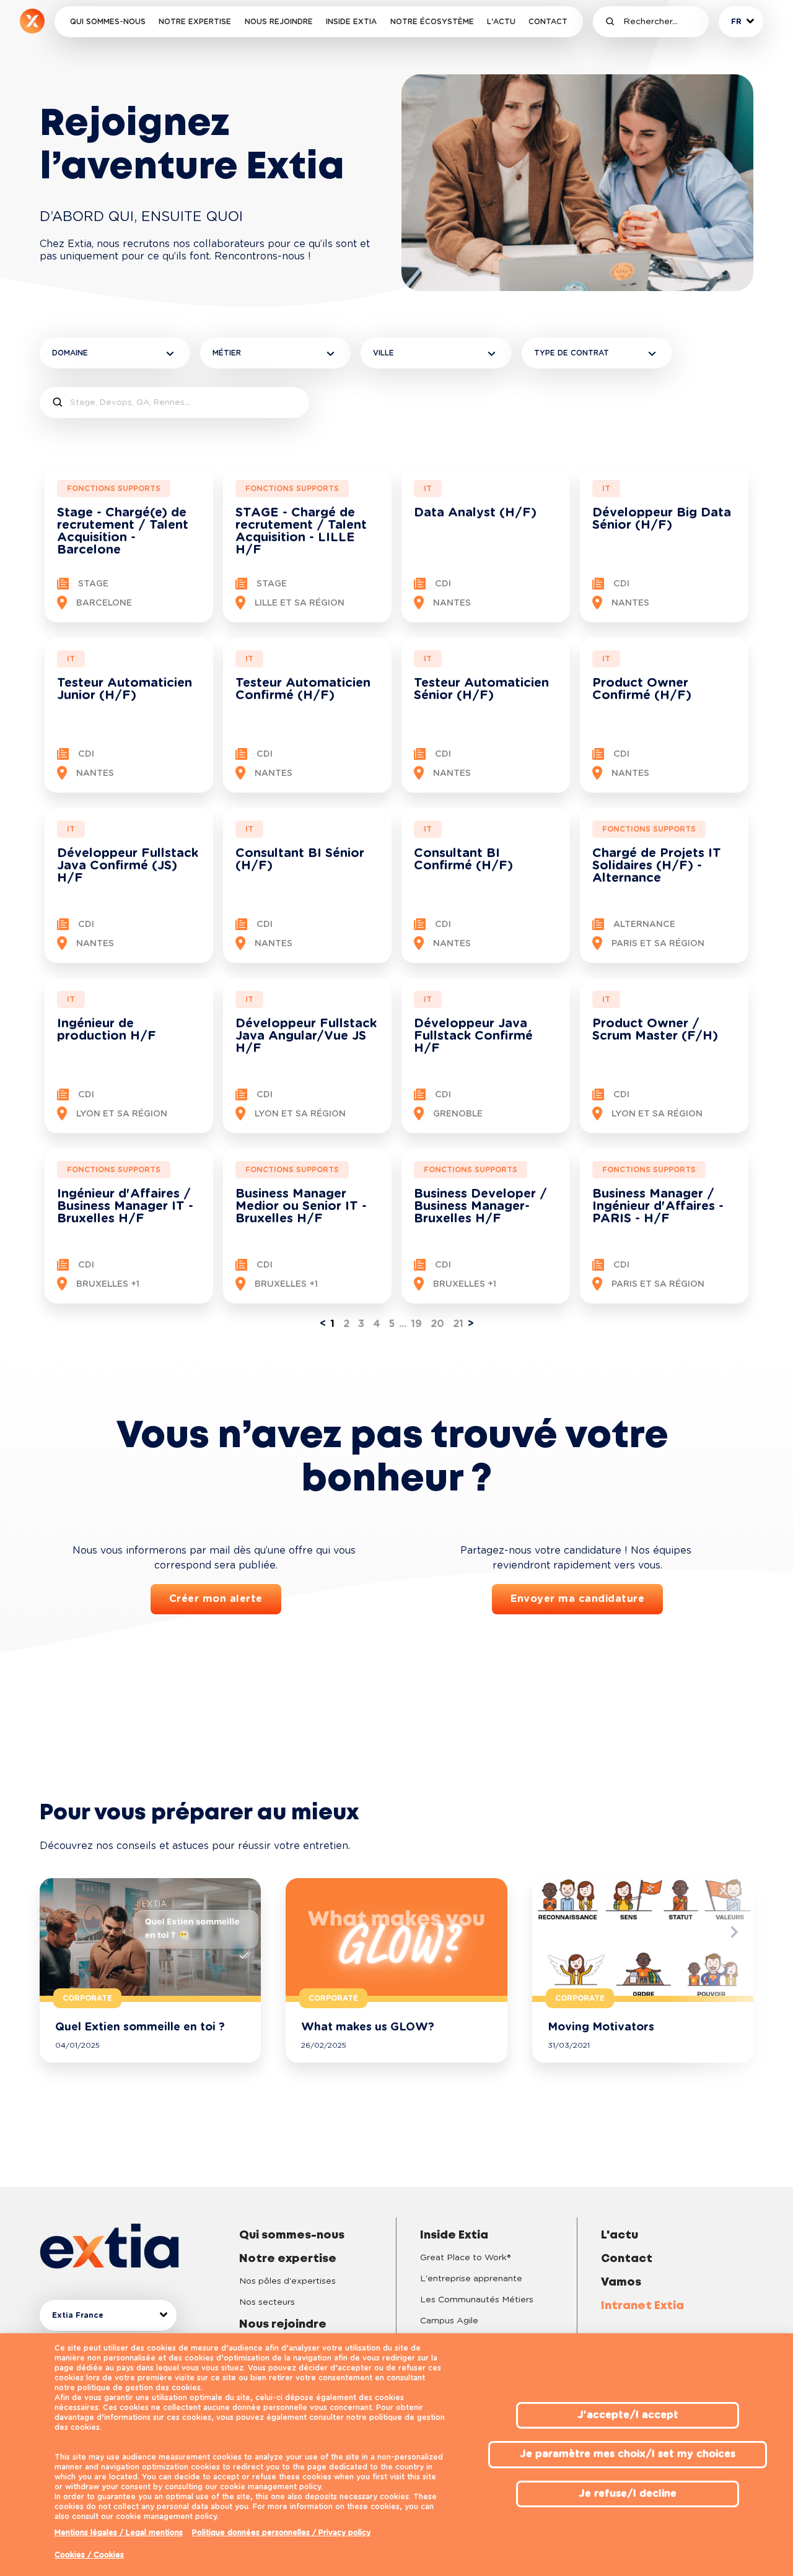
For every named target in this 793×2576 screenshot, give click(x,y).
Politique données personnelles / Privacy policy (281, 2533)
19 (416, 1324)
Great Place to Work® (465, 2258)
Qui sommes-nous (108, 22)
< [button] (323, 1324)
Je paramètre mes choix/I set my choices (628, 2454)
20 (437, 1324)
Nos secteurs (267, 2302)
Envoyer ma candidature (577, 1599)
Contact (548, 22)
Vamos (621, 2282)
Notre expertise (195, 22)
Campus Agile (449, 2321)
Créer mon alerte (216, 1599)
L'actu (501, 22)
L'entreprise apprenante (471, 2279)
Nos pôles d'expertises (287, 2281)
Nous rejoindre (279, 22)
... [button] (403, 1324)
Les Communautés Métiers (477, 2300)
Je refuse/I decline (628, 2494)
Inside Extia (351, 22)
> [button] (471, 1324)
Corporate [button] (87, 1998)
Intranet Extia (642, 2306)
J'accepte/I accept (628, 2415)
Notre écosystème (432, 22)
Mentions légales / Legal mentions (119, 2533)
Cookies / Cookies (89, 2555)
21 (458, 1324)
